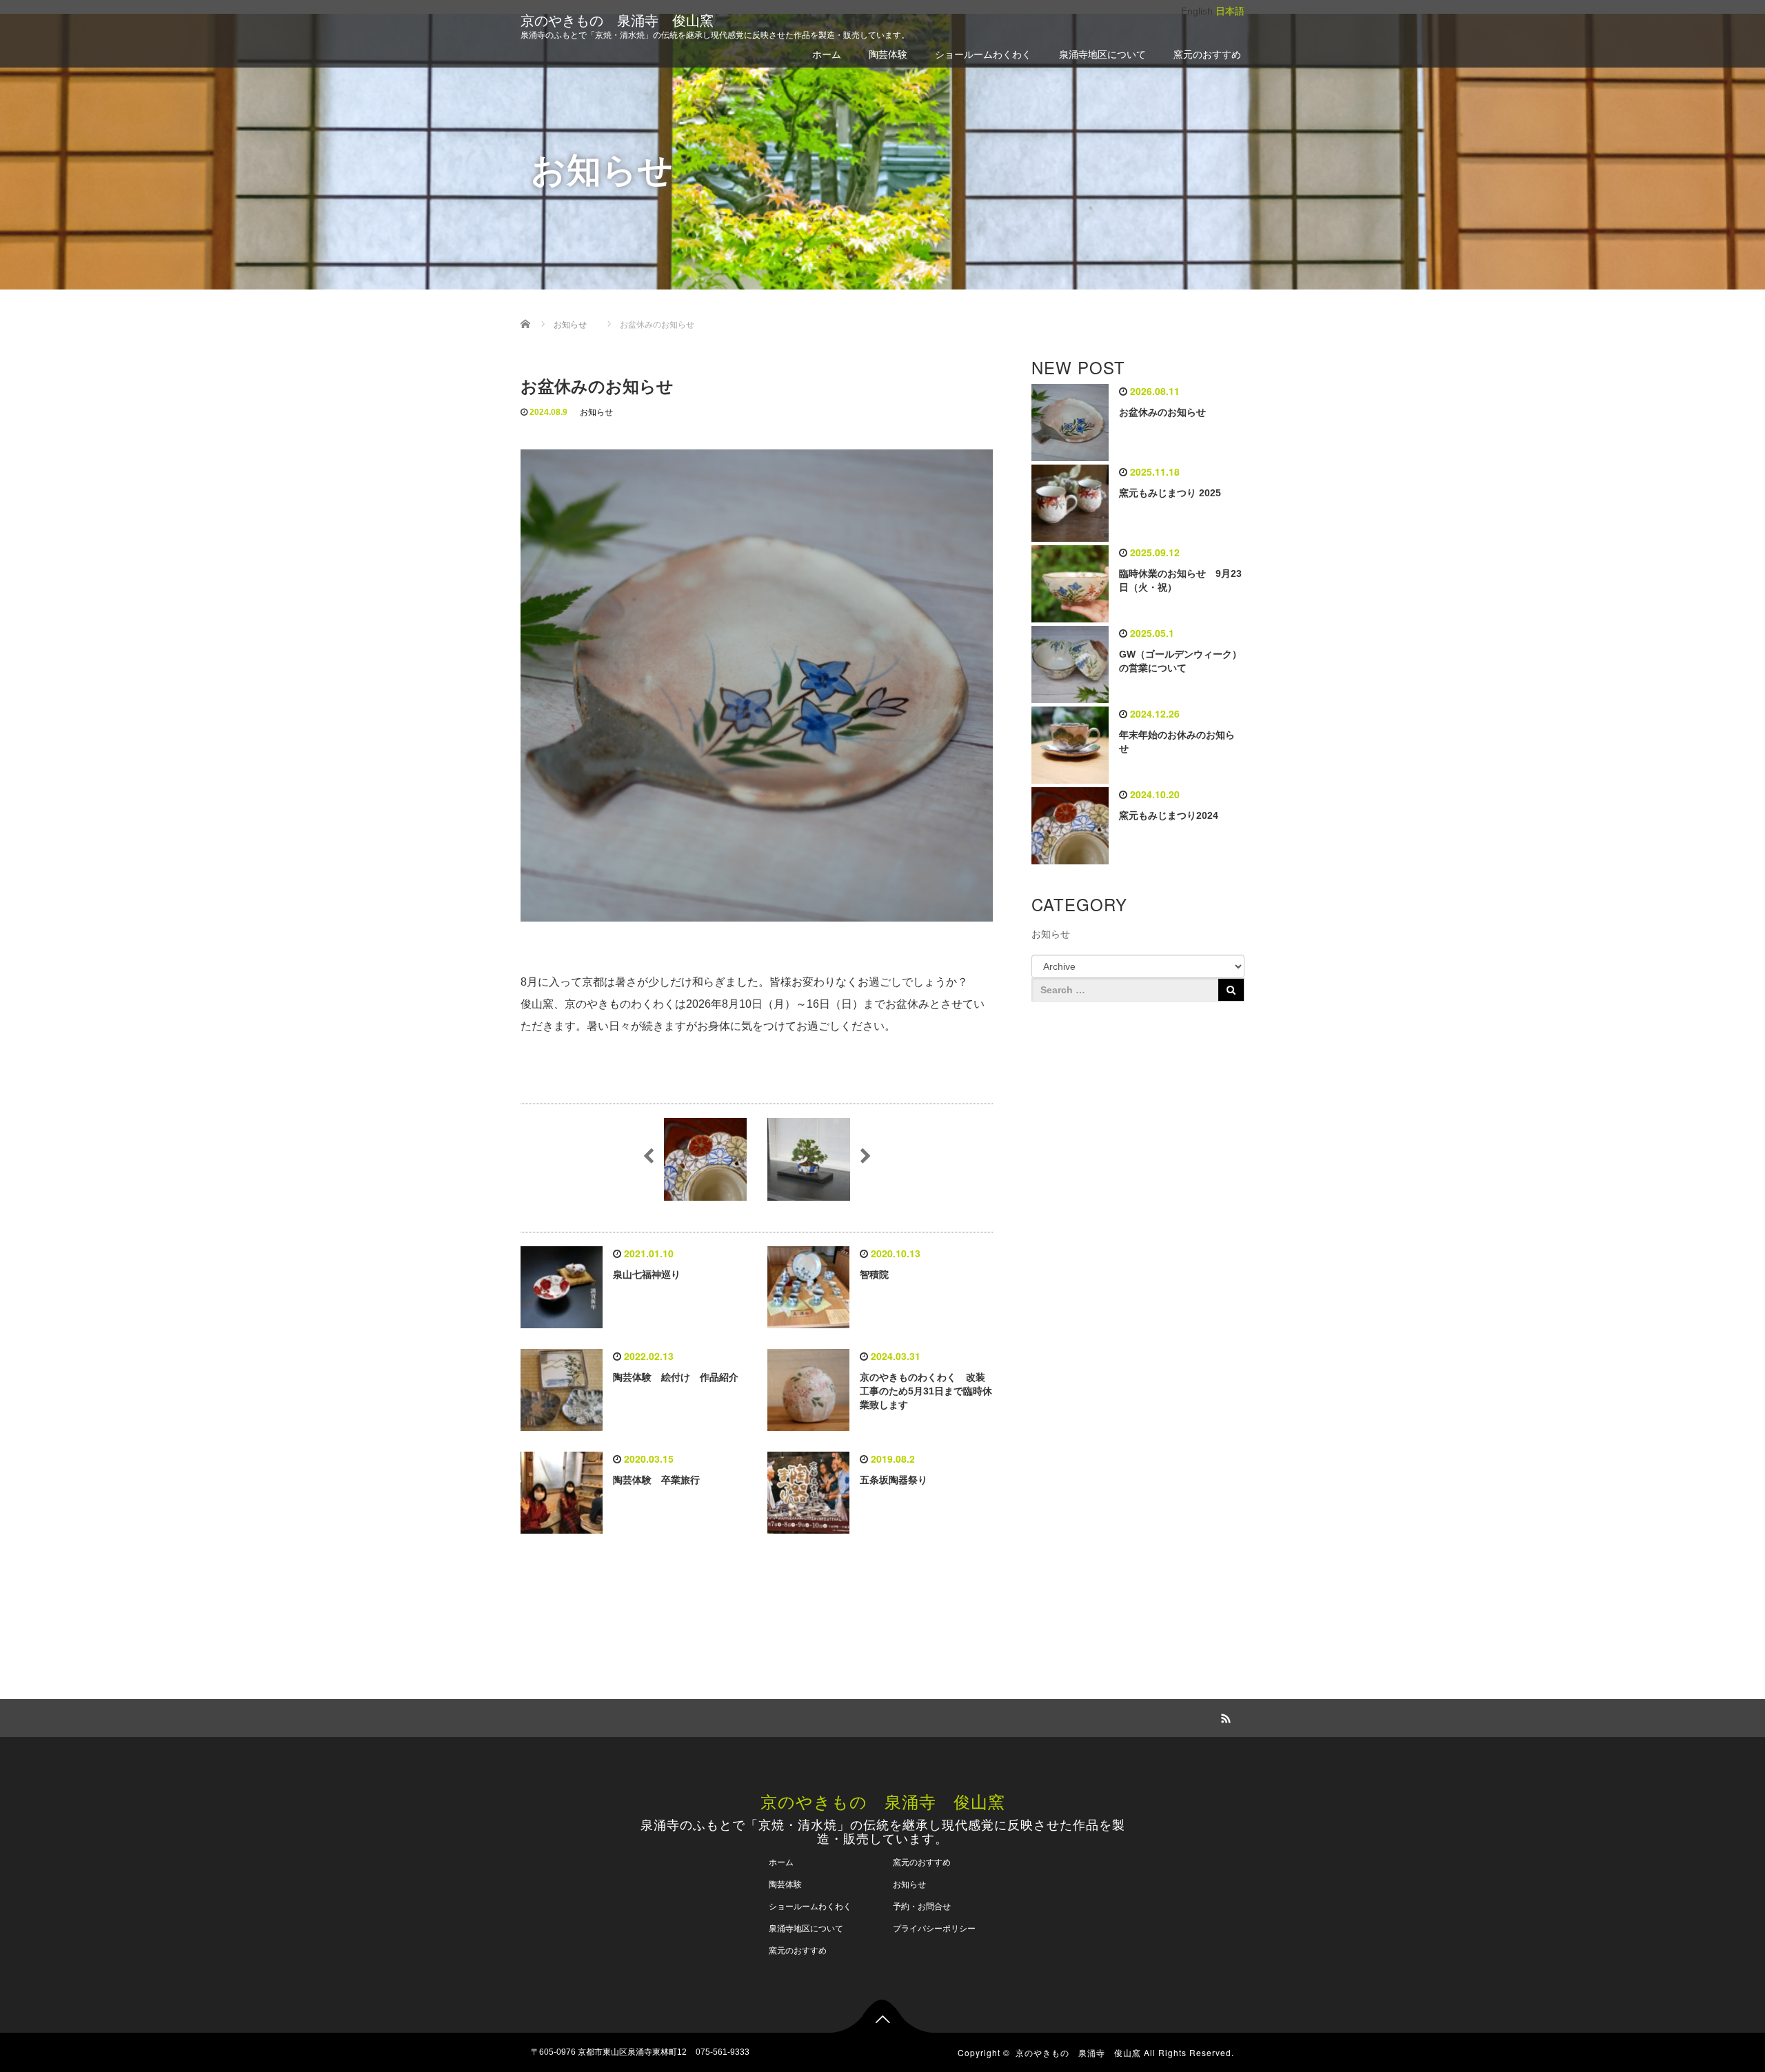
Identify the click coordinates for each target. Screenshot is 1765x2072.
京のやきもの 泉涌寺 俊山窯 (617, 21)
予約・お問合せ (922, 1907)
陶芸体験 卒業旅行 (656, 1480)
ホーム (827, 54)
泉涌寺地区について (1102, 54)
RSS (1224, 1716)
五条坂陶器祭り (894, 1480)
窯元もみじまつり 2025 (1170, 493)
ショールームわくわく (983, 54)
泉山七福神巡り (647, 1274)
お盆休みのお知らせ (1162, 412)
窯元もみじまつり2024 (1169, 815)
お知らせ (596, 412)
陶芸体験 (888, 54)
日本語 (1230, 11)
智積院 (874, 1274)
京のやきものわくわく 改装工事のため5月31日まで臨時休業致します (926, 1391)
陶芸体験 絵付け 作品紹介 (676, 1377)
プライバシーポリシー (934, 1929)
